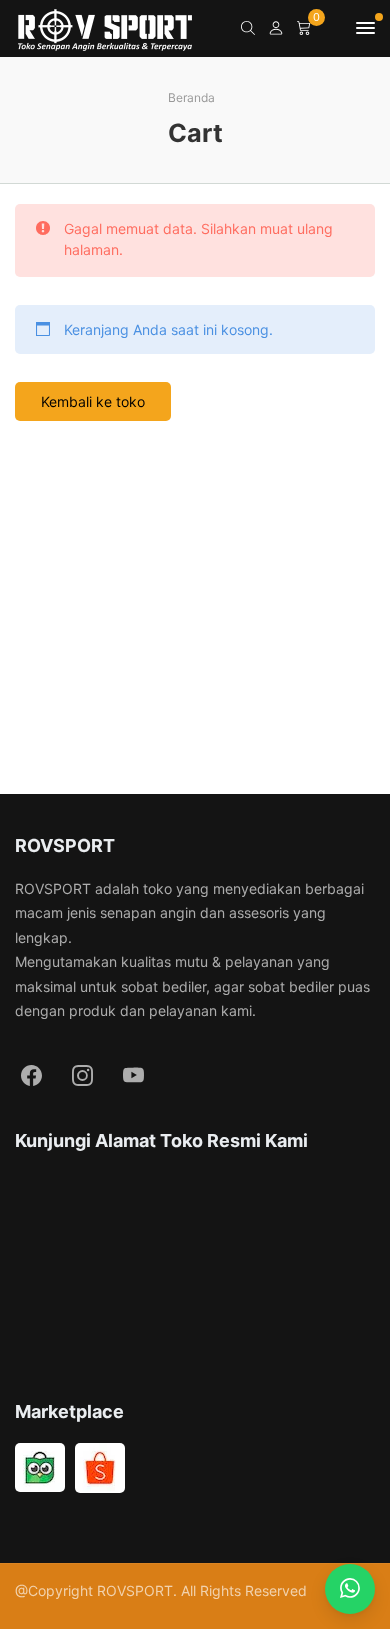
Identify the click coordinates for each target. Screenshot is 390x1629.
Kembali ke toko (93, 401)
